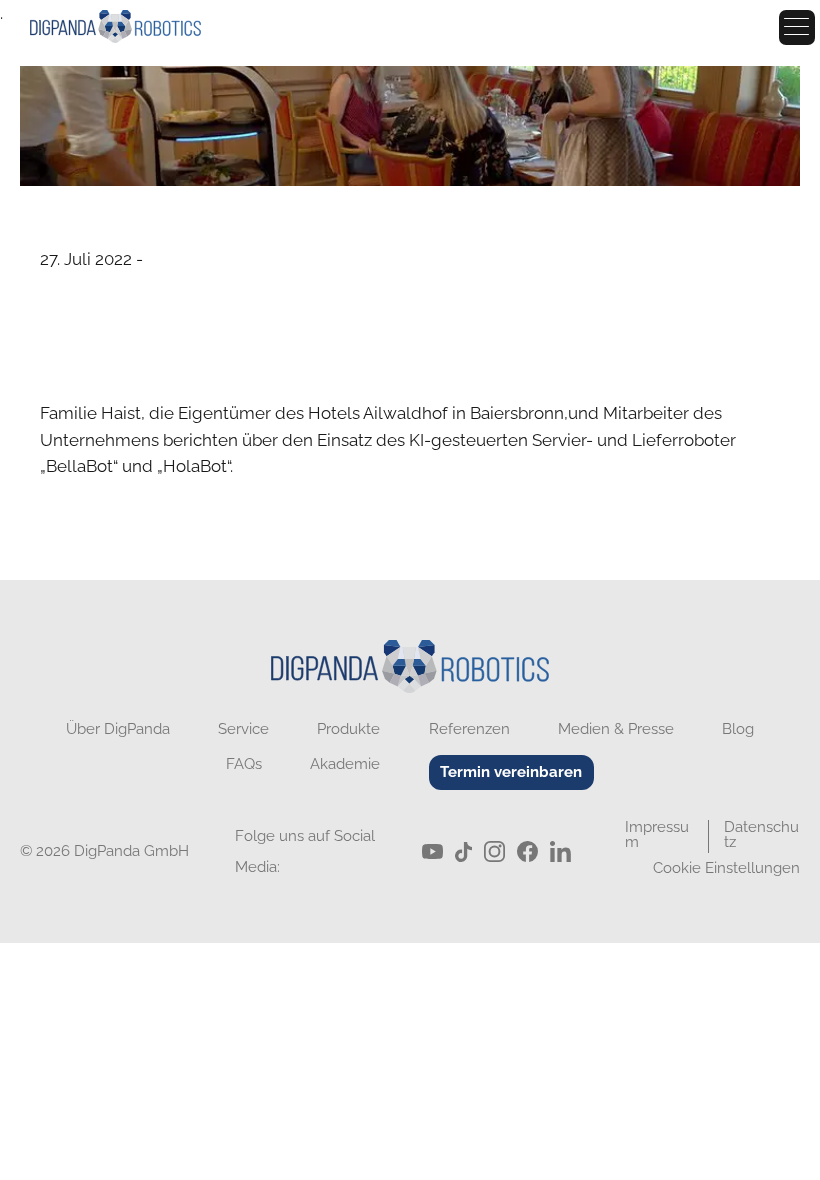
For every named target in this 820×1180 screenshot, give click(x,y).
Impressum (657, 834)
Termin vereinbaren (511, 772)
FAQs (244, 764)
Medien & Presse (319, 29)
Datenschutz (761, 834)
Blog (738, 729)
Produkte (348, 729)
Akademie (345, 764)
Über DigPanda (118, 729)
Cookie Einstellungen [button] (726, 868)
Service (243, 729)
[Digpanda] (410, 672)
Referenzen (469, 729)
